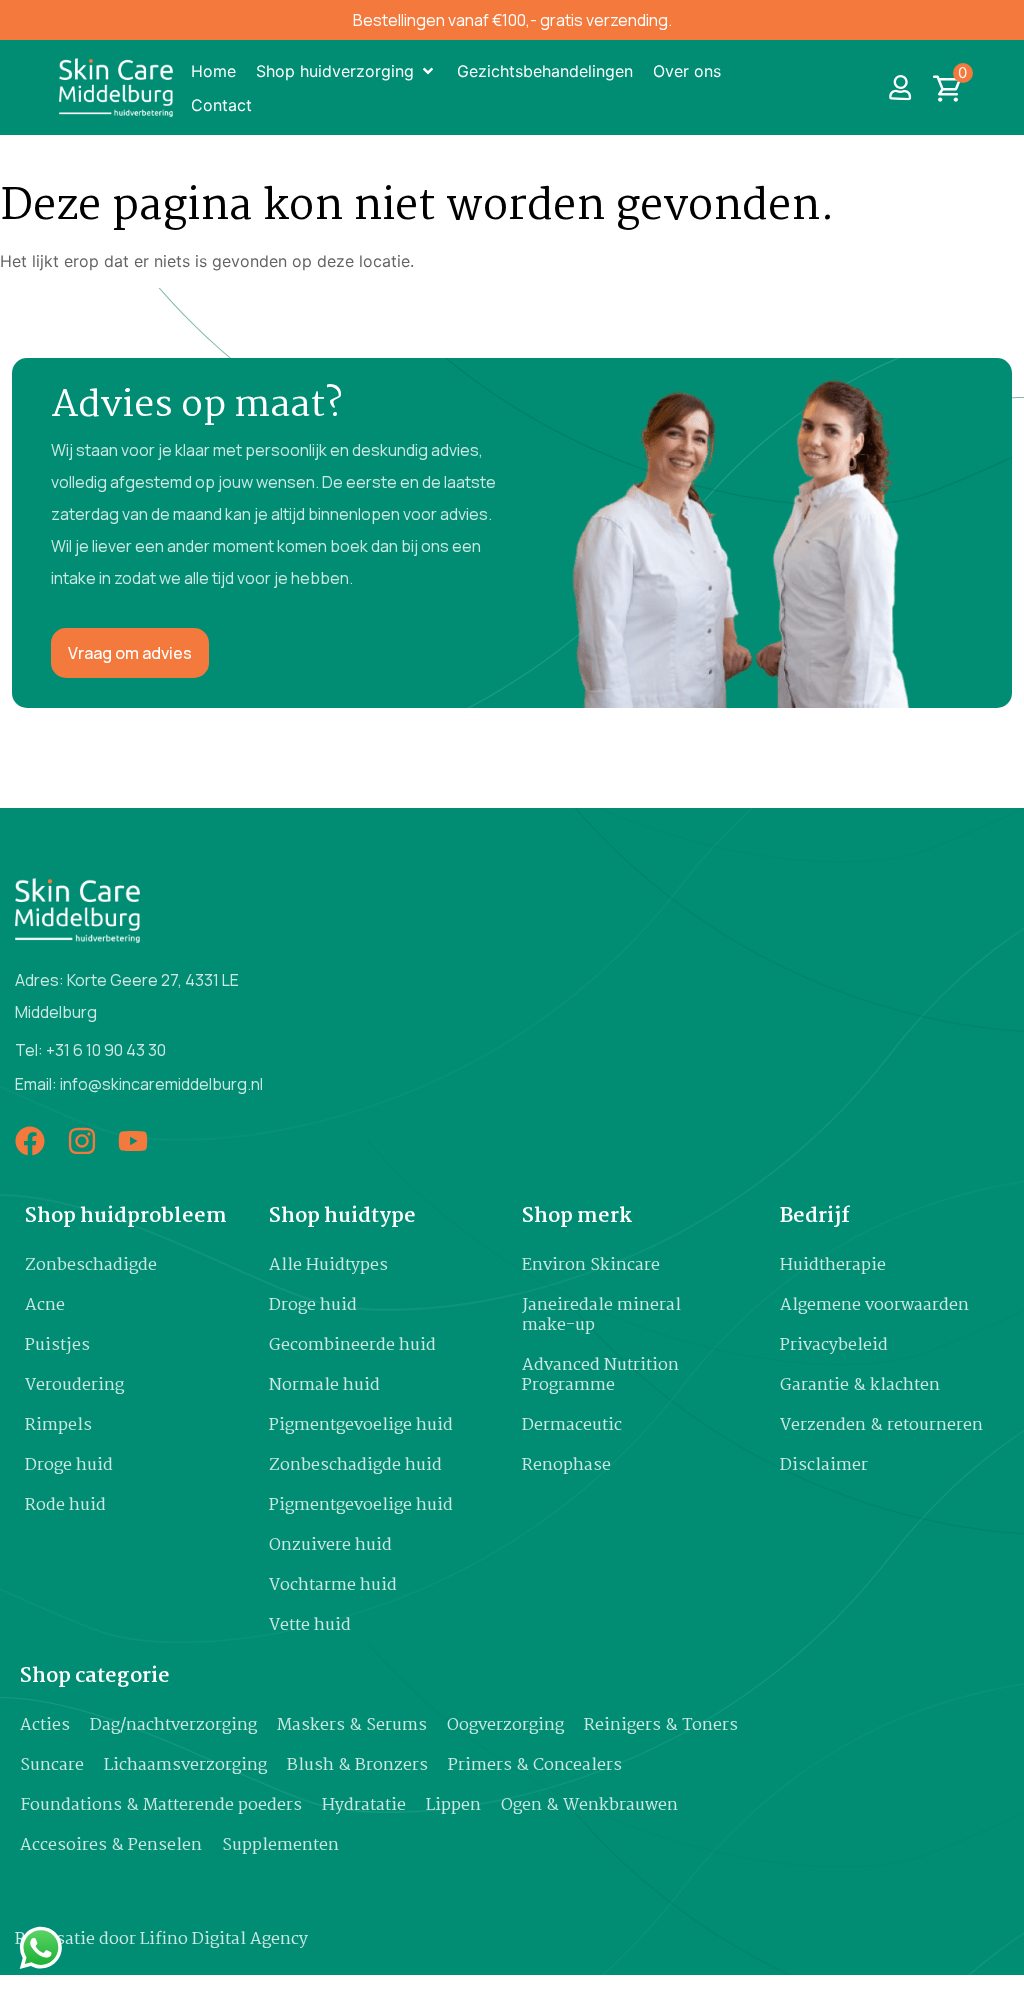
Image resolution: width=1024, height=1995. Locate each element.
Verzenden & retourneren (881, 1425)
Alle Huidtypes (328, 1265)
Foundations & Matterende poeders (161, 1805)
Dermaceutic (572, 1425)
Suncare (52, 1765)
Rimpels (58, 1425)
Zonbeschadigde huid (355, 1465)
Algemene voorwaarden (874, 1305)
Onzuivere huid (330, 1545)
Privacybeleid (834, 1345)
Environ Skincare (591, 1265)
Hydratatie (364, 1805)
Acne (45, 1305)
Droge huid (69, 1465)
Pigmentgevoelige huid (361, 1425)
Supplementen (280, 1845)
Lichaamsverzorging (185, 1765)
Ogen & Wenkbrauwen (589, 1805)
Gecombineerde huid (352, 1345)
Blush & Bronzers (357, 1765)
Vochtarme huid (333, 1585)
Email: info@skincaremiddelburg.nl (139, 1084)
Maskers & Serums (352, 1725)
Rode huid (65, 1505)
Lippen (453, 1805)
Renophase (566, 1465)
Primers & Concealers (535, 1765)
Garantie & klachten (860, 1385)
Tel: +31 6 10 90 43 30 (90, 1050)
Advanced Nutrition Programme (600, 1375)
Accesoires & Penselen (111, 1845)
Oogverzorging (505, 1725)
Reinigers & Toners (661, 1725)
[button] (346, 71)
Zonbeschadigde (91, 1265)
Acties (45, 1725)
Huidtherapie (833, 1265)
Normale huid (324, 1385)
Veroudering (74, 1385)
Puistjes (57, 1345)
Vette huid (310, 1625)
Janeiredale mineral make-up (601, 1315)
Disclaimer (824, 1465)
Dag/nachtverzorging (173, 1725)
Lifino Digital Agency (224, 1939)
